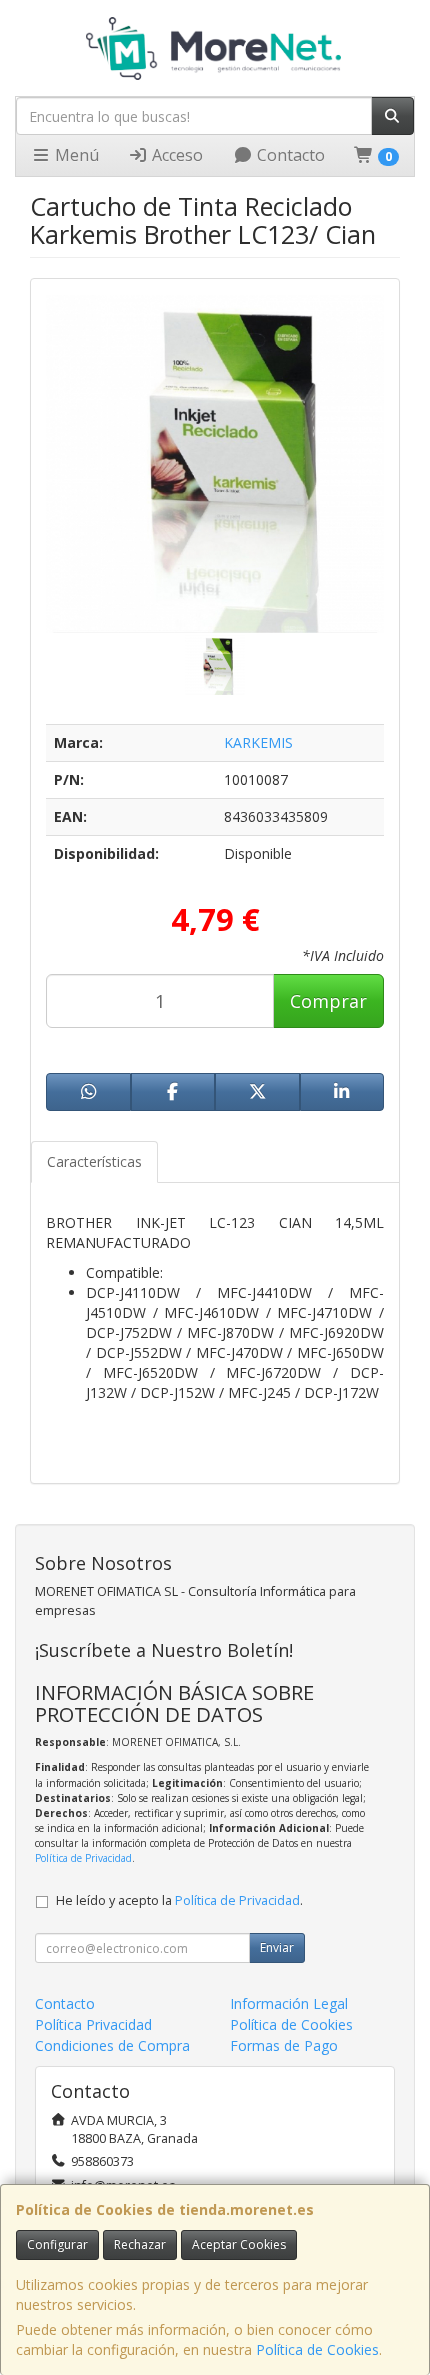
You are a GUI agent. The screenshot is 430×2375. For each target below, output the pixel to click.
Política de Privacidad (83, 1858)
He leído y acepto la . (179, 1900)
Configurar (57, 2244)
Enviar (277, 1947)
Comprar (328, 1001)
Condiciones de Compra (112, 2045)
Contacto (289, 155)
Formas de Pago (284, 2045)
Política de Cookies (317, 2349)
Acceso (175, 155)
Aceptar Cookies (239, 2244)
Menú (75, 155)
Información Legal (289, 2003)
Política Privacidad (93, 2024)
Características (94, 1161)
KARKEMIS (258, 742)
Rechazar (140, 2244)
